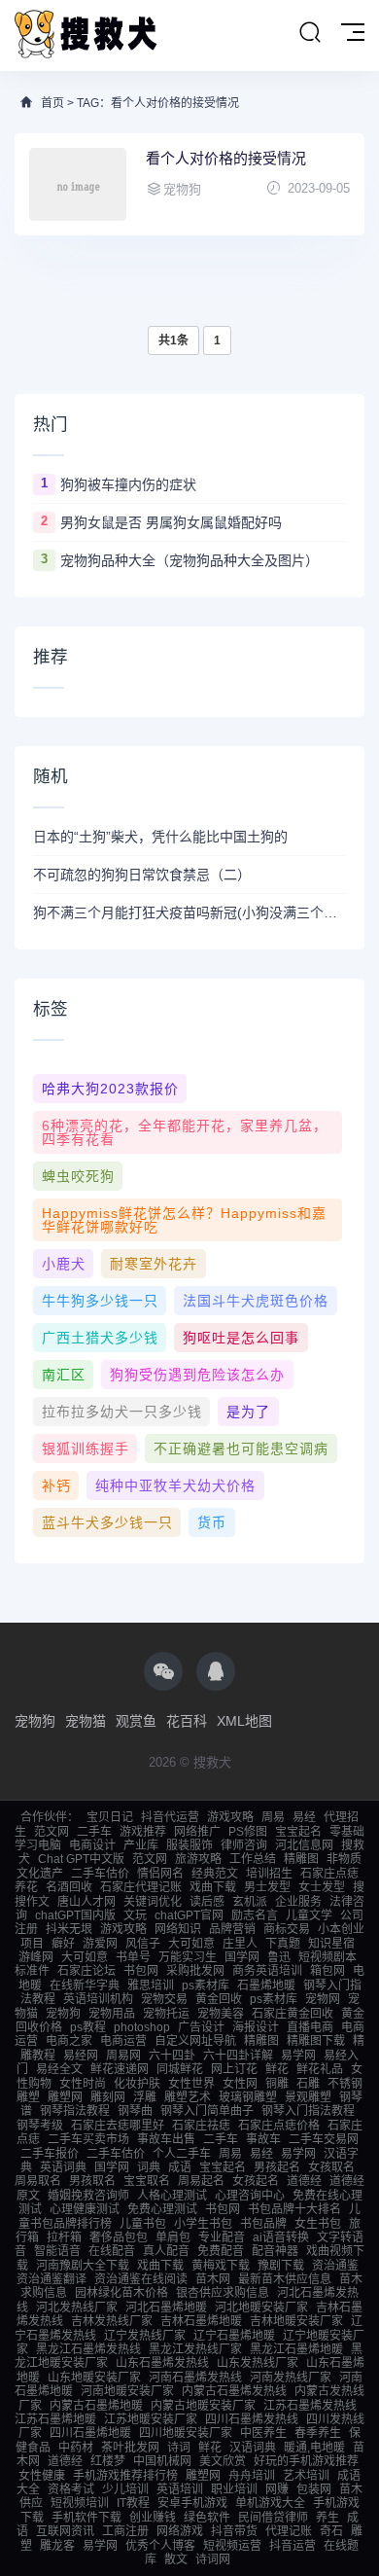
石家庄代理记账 (141, 1887)
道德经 (304, 2181)
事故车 (263, 2139)
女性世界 (191, 2084)
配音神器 (275, 2251)
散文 (176, 2559)
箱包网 (327, 1971)
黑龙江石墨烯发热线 (88, 2349)
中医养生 (263, 2433)
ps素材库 (206, 1986)
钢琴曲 (135, 2111)
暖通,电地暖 (314, 2448)
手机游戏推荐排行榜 (125, 2476)
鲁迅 (279, 1957)
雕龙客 (57, 2546)
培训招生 (269, 1874)
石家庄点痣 (329, 1874)
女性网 (240, 2084)
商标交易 (287, 1929)
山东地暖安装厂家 (94, 2378)
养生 (327, 2518)
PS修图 (248, 1832)
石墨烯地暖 (266, 1986)
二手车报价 (50, 2154)
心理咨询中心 (250, 2196)
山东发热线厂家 (258, 2363)
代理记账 (289, 2531)
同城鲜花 (180, 2069)
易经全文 (59, 2069)
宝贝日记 (110, 1817)
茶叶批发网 (130, 2448)
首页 (52, 103)
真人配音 (166, 2251)
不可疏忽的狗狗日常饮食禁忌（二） (142, 875)
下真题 (283, 1944)
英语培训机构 (98, 1999)
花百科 (187, 1721)
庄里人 (240, 1944)
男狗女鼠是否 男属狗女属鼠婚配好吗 (171, 522)
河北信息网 (304, 1845)
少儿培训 (125, 2489)
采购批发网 (195, 1971)
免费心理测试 (162, 2209)
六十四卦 (172, 2056)
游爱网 (100, 1944)
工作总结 (253, 1859)
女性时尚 (83, 2084)
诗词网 (213, 2559)
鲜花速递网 (120, 2069)
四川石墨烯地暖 (90, 2433)
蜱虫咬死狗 (78, 1176)
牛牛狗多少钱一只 (100, 1301)
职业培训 (234, 2489)
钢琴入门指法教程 (308, 2111)
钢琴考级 (40, 2126)
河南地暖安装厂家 (127, 2391)
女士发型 (322, 1887)
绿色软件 (207, 2518)
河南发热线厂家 (291, 2378)
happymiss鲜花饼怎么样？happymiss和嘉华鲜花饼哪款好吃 (184, 1220)
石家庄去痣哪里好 (118, 2126)
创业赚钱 (153, 2518)
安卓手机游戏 (192, 2503)
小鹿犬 (64, 1264)
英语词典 (63, 2167)
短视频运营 (232, 2546)
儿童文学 (309, 1915)
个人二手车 (182, 2154)
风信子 (143, 1944)
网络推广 (197, 1832)
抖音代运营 (170, 1817)
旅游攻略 (198, 1859)
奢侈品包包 (119, 2237)
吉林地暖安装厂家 (296, 2321)
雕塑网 (65, 2097)
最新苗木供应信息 (285, 2279)
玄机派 (250, 1902)
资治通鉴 (335, 2266)
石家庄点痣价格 (279, 2126)
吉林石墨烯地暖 (201, 2321)
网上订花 (234, 2069)
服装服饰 (189, 1845)
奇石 (331, 2531)
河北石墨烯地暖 (166, 2308)
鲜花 (277, 2069)
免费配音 (221, 2251)
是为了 (248, 1412)
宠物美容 (221, 2014)
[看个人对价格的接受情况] (78, 184)
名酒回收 (69, 1887)
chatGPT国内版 (75, 1915)
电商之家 (69, 2041)
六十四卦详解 (238, 2056)
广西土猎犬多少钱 (100, 1338)
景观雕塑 (308, 2097)
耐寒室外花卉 (154, 1264)
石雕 (308, 2084)
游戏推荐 (143, 1832)
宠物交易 (164, 1999)
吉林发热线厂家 (112, 2321)
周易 (273, 1817)
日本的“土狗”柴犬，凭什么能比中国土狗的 (160, 837)
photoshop (142, 2027)
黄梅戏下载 (221, 2266)
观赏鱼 (136, 1721)
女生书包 (318, 2224)
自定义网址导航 (195, 2041)
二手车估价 (100, 1874)
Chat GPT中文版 (81, 1859)
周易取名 (38, 2181)
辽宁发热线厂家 (145, 2336)
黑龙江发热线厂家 (195, 2349)
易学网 (298, 2056)
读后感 (207, 1902)
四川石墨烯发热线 (252, 2419)
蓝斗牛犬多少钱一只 (107, 1522)
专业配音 (222, 2237)
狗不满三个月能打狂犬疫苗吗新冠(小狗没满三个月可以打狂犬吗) (189, 912)
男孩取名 (92, 2181)
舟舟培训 (252, 2476)
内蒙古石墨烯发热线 (234, 2391)
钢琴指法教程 (75, 2111)
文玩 (135, 1915)
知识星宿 (331, 1944)
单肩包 (173, 2237)
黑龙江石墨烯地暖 (296, 2349)
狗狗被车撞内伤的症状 (128, 484)
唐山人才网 (86, 1902)
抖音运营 (293, 2546)
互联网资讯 (65, 2531)
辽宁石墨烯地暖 (234, 2336)
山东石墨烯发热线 (162, 2363)
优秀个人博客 (160, 2546)
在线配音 (112, 2251)
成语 (180, 2167)
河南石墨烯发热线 (195, 2378)
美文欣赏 (223, 2461)
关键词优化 (153, 1902)
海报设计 (256, 2027)
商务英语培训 (267, 1971)
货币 (212, 1522)
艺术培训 (306, 2476)
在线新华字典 (85, 1986)
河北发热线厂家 (77, 2308)
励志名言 (255, 1915)
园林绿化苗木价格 (121, 2293)
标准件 (32, 1971)
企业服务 (298, 1902)
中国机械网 (162, 2461)
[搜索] (310, 33)
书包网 (141, 1971)
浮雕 (145, 2097)
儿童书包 (143, 2224)
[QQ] (216, 1671)
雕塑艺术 (188, 2097)
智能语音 (57, 2251)
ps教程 (88, 2027)
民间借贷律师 (273, 2518)
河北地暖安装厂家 (261, 2308)
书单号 (133, 1957)
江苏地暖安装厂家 (151, 2419)
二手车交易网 (324, 2139)
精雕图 (301, 1859)
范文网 (52, 1832)
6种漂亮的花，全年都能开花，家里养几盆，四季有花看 (185, 1132)
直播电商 (310, 2027)
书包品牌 (263, 2224)
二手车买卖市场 (88, 2139)
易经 (304, 1817)
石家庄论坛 (86, 1971)
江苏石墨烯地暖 (55, 2419)
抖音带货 (234, 2531)
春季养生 (318, 2433)
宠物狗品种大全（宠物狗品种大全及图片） (189, 560)
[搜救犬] (87, 36)
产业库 (141, 1845)
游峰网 (36, 1957)
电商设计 (92, 1845)
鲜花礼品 (320, 2069)
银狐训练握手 (86, 1449)
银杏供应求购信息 (223, 2293)
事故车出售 (166, 2139)
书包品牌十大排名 (294, 2209)
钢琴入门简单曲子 (207, 2111)
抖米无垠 (69, 1929)
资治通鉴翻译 (52, 2279)
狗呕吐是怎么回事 (241, 1338)
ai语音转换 (281, 2237)
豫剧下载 (281, 2266)
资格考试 (71, 2489)
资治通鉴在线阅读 (141, 2279)
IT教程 (133, 2503)
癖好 (63, 1944)
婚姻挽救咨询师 (88, 2196)
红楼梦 (108, 2461)
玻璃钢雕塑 (248, 2097)
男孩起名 (277, 2167)
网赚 (277, 2489)
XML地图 (244, 1721)
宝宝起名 (298, 1832)
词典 (149, 2167)
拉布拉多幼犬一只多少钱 (122, 1412)
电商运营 (123, 2041)
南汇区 (64, 1375)
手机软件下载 (86, 2518)
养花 (26, 1887)
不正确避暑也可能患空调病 (241, 1449)
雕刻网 (108, 2097)
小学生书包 (203, 2224)
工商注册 (125, 2531)
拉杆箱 (64, 2237)
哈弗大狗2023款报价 (110, 1089)
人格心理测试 (172, 2196)
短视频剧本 (327, 1957)
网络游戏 (180, 2531)
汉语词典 (253, 2448)
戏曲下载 (213, 1887)
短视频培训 (80, 2503)
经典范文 (215, 1874)
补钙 (56, 1485)
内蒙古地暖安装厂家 (203, 2406)
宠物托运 (166, 2014)
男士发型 (267, 1887)
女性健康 (42, 2476)
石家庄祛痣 (201, 2126)
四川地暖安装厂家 (186, 2433)
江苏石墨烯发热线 (310, 2406)
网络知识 (178, 1929)
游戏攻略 (230, 1817)
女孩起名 (256, 2181)
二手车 (94, 1832)
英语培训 (180, 2489)
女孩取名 (331, 2167)
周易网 (123, 2056)
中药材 (76, 2448)
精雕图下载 (316, 2041)
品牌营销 (232, 1929)
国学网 (242, 1957)
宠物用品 (112, 2014)
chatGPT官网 (189, 1915)
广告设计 (201, 2027)
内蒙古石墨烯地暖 (96, 2406)
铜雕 (277, 2084)
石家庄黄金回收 (293, 2014)
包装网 (314, 2489)
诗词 (179, 2448)
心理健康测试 (85, 2209)
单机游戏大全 (270, 2503)
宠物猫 (86, 1721)
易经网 (81, 2056)
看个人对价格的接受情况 (226, 158)
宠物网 (323, 1999)
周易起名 (201, 2181)
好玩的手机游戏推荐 (306, 2461)
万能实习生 (188, 1957)
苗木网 (213, 2279)
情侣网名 (160, 1874)
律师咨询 (244, 1845)
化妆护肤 (137, 2084)
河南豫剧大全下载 (83, 2266)
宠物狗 (35, 1721)
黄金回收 (219, 1999)
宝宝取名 (147, 2181)
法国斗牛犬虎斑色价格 (256, 1301)
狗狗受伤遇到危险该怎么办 (197, 1375)
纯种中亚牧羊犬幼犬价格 (175, 1485)
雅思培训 (151, 1986)
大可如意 (191, 1944)
